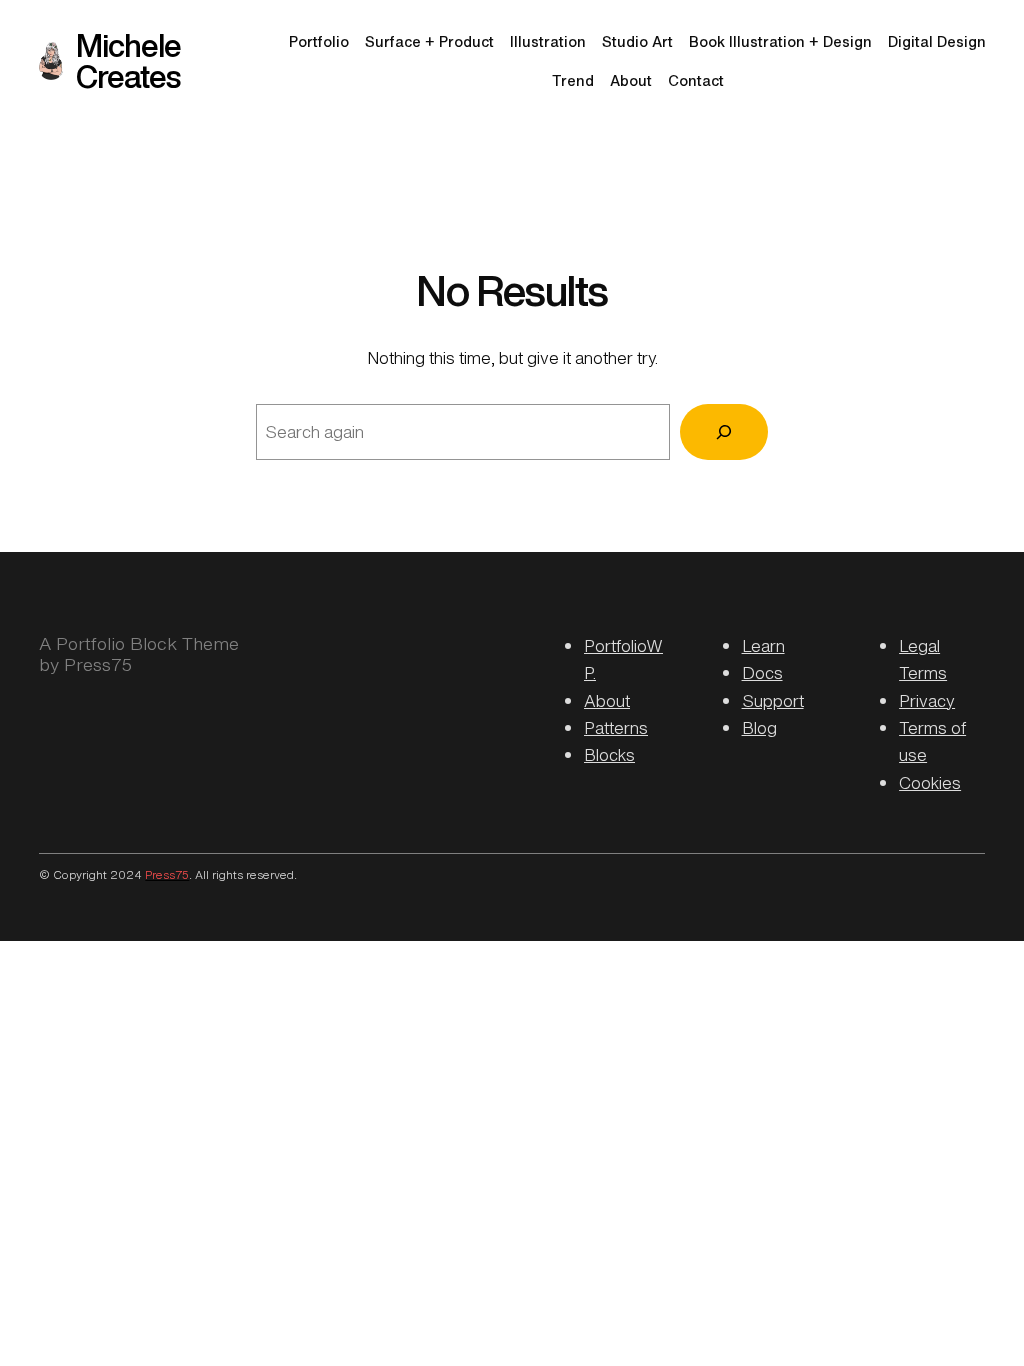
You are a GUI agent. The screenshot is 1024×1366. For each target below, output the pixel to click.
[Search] (724, 432)
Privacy (927, 701)
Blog (759, 728)
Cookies (930, 783)
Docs (762, 673)
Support (773, 701)
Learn (763, 646)
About (607, 701)
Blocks (609, 755)
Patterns (616, 728)
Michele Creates (128, 60)
